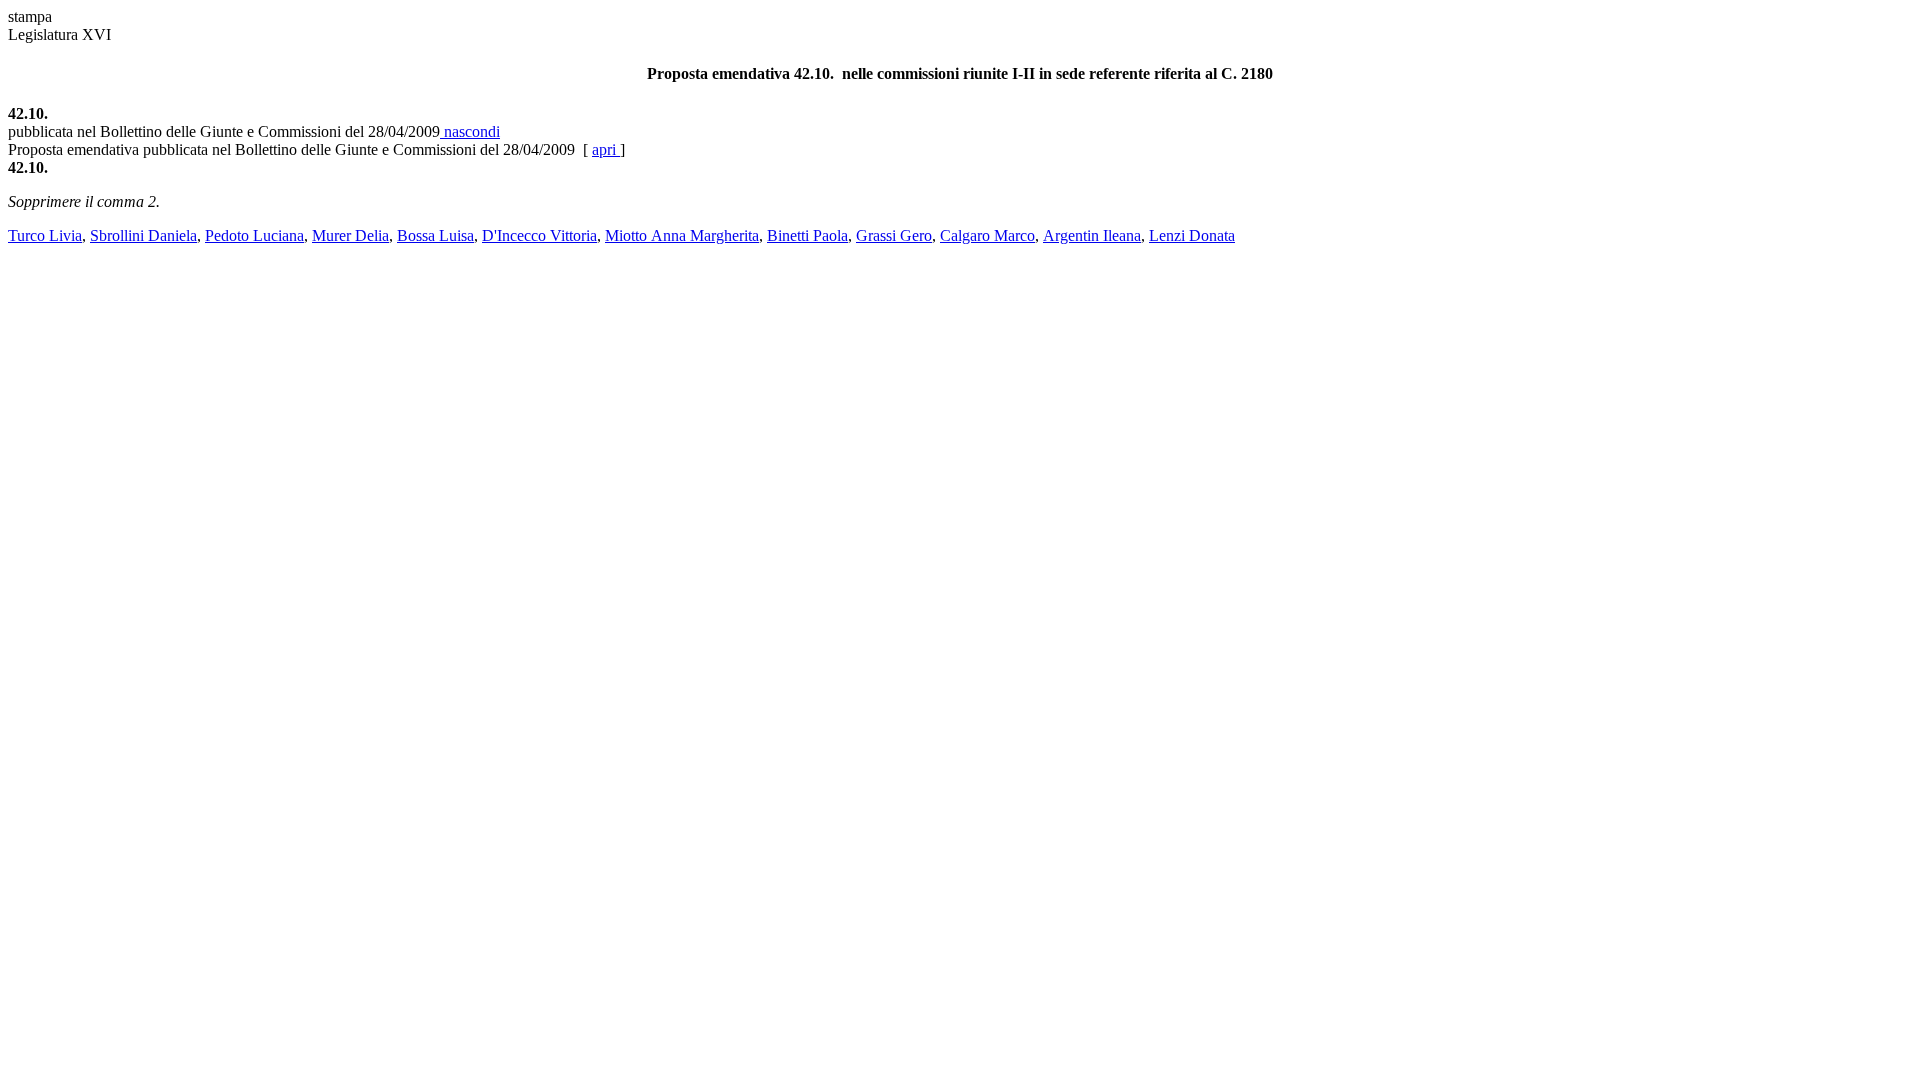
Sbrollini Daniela (143, 235)
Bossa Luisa (435, 235)
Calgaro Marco (987, 235)
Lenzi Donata (1192, 235)
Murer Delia (350, 235)
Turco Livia (45, 235)
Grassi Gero (894, 235)
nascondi (470, 131)
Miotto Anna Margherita (682, 235)
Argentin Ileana (1092, 235)
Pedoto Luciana (254, 235)
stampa (30, 16)
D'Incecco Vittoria (539, 235)
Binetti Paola (807, 235)
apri (606, 149)
